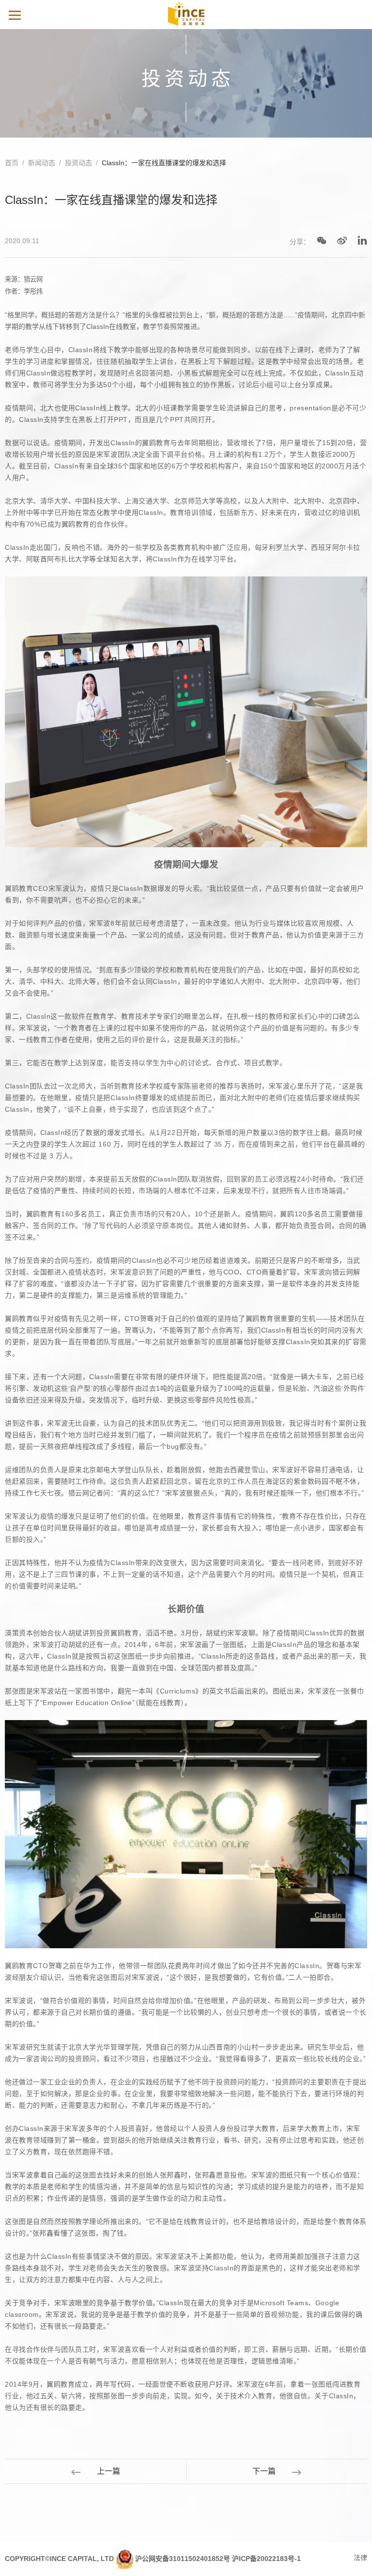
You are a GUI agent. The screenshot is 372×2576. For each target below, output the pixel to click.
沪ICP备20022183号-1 (266, 2559)
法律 (360, 2558)
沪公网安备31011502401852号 (183, 2559)
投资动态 (78, 163)
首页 (12, 163)
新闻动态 (42, 163)
